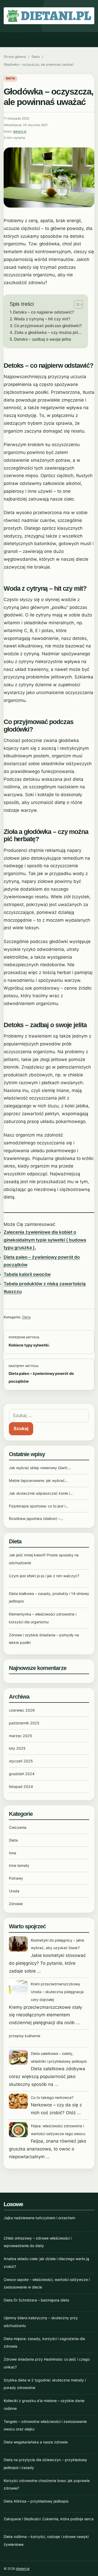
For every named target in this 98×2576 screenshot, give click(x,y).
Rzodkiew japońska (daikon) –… (36, 1518)
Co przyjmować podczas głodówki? (48, 326)
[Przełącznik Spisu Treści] (76, 304)
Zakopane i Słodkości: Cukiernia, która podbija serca (49, 2519)
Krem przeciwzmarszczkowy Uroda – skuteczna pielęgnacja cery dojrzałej (57, 1992)
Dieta (36, 57)
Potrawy (16, 1878)
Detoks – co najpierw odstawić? (44, 312)
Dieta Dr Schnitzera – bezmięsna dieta (36, 2300)
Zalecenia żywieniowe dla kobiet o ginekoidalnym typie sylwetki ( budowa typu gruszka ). (45, 1240)
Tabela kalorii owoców (27, 1274)
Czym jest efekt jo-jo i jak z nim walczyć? (44, 1576)
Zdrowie (16, 1904)
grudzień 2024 (22, 1774)
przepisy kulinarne (25, 2036)
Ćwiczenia (18, 1827)
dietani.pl (20, 132)
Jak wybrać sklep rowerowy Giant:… (40, 1468)
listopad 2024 (21, 1786)
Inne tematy (19, 1865)
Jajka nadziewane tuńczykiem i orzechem (39, 2218)
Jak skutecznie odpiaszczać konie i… (41, 1493)
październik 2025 (24, 1723)
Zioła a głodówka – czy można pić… (48, 332)
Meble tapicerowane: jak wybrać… (38, 1480)
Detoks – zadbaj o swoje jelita (43, 339)
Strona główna (15, 57)
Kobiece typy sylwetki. (29, 1345)
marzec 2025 (21, 1736)
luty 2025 (17, 1748)
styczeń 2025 (21, 1761)
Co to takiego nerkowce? (52, 2097)
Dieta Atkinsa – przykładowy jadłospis (36, 2501)
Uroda (14, 1891)
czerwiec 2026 (22, 1710)
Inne (13, 1853)
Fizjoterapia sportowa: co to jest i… (39, 1506)
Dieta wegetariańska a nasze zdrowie (36, 2442)
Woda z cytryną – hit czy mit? (42, 319)
